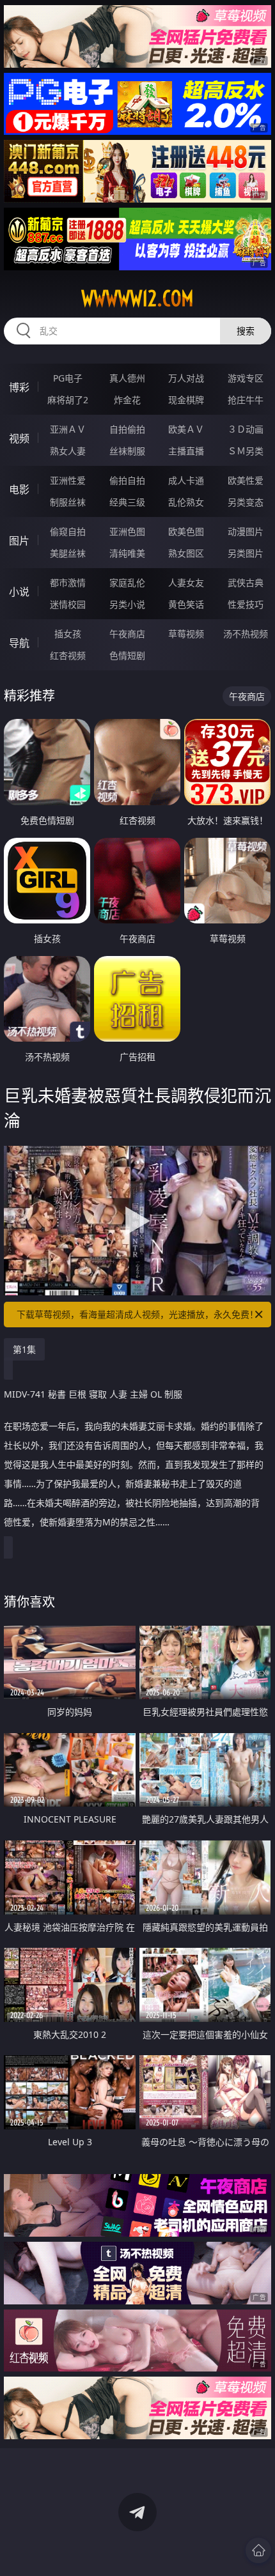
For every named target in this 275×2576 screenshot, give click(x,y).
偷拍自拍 (127, 480)
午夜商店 (127, 634)
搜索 (246, 331)
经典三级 (127, 502)
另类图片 (246, 553)
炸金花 (127, 400)
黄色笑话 (186, 604)
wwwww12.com (137, 298)
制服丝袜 (68, 502)
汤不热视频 (246, 634)
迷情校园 (68, 604)
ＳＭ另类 (246, 451)
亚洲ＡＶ (68, 429)
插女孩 (68, 634)
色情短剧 (127, 655)
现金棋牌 (186, 400)
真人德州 (127, 378)
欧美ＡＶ (186, 429)
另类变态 (246, 502)
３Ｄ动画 (246, 429)
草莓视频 (186, 634)
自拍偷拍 (127, 429)
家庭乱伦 (127, 582)
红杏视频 (68, 655)
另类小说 (127, 604)
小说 (19, 592)
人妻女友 (186, 582)
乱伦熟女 (186, 502)
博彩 (19, 387)
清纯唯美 (127, 553)
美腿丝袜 (68, 553)
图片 (19, 541)
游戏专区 (246, 378)
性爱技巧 (246, 604)
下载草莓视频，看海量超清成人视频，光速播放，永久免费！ (137, 1314)
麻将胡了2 (68, 400)
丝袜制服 (127, 451)
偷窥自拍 (68, 531)
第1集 (24, 1349)
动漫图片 (246, 531)
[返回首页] (258, 2550)
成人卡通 (186, 480)
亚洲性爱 (68, 480)
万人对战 (186, 378)
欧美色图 (186, 531)
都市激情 (68, 582)
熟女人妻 (68, 451)
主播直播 (186, 451)
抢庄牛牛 (246, 400)
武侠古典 (246, 582)
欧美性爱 (246, 480)
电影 (19, 490)
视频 (19, 438)
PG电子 (68, 378)
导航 (19, 643)
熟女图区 (186, 553)
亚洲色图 (127, 531)
